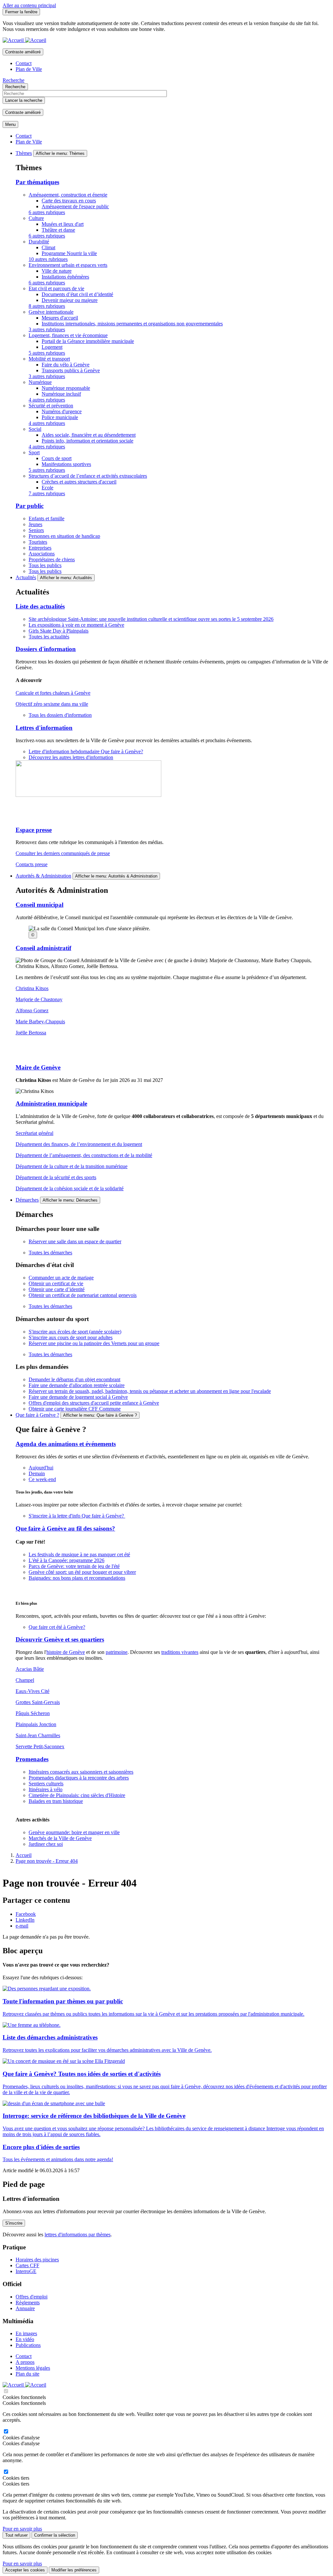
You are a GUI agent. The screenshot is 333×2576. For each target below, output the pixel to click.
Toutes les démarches (50, 1253)
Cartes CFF (27, 2265)
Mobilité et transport (49, 359)
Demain (37, 1473)
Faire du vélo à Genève (66, 365)
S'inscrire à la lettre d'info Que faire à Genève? (77, 1516)
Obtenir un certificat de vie (56, 1283)
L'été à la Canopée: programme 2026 (67, 1560)
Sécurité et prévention (51, 406)
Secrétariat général (34, 1133)
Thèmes (24, 153)
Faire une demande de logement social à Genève (78, 1397)
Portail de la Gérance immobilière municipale (88, 341)
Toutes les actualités (49, 637)
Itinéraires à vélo (46, 1789)
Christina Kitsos (32, 988)
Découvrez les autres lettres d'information (71, 757)
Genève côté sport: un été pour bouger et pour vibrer (82, 1572)
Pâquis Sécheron (33, 1713)
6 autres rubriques (47, 212)
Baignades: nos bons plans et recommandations (77, 1578)
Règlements (28, 2303)
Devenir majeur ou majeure (70, 300)
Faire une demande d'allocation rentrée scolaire (77, 1385)
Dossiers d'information (46, 649)
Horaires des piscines (37, 2260)
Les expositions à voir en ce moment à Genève (76, 625)
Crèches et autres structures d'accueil (79, 482)
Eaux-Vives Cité (33, 1691)
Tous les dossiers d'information (60, 715)
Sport (34, 452)
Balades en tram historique (56, 1801)
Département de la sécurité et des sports (56, 1177)
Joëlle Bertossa (31, 1033)
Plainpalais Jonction (36, 1724)
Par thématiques (37, 182)
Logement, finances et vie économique (68, 335)
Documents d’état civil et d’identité (77, 294)
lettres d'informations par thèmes (78, 2235)
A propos (25, 2362)
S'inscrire (14, 2223)
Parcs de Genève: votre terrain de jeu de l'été (74, 1566)
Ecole (47, 488)
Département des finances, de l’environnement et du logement (79, 1144)
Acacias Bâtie (30, 1669)
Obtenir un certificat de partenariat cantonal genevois (83, 1295)
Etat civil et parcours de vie (56, 288)
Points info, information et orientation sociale (87, 441)
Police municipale (60, 417)
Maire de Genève (38, 1067)
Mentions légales (33, 2368)
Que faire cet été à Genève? (57, 1627)
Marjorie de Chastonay (39, 999)
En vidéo (25, 2339)
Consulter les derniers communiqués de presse (63, 853)
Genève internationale (51, 312)
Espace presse (34, 830)
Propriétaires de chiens (52, 559)
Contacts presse (32, 864)
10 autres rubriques (48, 259)
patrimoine (117, 1652)
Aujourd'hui (41, 1468)
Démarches (27, 1200)
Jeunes (35, 524)
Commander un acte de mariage (61, 1278)
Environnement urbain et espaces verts (68, 265)
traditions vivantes (180, 1652)
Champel (25, 1680)
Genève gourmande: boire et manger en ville (74, 1832)
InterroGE (26, 2271)
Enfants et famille (47, 518)
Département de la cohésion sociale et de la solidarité (70, 1188)
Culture (36, 218)
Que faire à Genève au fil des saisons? (65, 1528)
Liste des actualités (40, 606)
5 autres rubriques (47, 353)
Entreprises (40, 548)
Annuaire (25, 2308)
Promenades (32, 1759)
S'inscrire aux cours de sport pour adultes (71, 1337)
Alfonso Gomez (32, 1010)
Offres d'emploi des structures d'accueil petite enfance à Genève (94, 1403)
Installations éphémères (65, 277)
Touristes (38, 542)
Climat (48, 247)
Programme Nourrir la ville (69, 253)
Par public (30, 506)
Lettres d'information (44, 728)
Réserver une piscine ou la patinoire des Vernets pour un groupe (94, 1343)
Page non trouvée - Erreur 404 (47, 1861)
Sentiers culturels (46, 1784)
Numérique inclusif (61, 394)
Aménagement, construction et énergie (68, 195)
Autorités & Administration (43, 876)
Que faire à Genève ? (37, 1415)
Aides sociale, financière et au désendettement (89, 435)
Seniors (36, 530)
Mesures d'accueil (60, 318)
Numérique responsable (66, 388)
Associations (42, 554)
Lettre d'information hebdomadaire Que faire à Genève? (86, 751)
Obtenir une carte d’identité (57, 1289)
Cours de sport (57, 458)
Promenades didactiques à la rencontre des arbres (79, 1778)
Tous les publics (45, 565)
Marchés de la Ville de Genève (60, 1838)
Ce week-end (42, 1479)
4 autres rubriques (47, 400)
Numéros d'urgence (62, 411)
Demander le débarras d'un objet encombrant (74, 1379)
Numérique (40, 382)
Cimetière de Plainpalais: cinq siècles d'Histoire (77, 1795)
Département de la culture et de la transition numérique (72, 1166)
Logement (52, 347)
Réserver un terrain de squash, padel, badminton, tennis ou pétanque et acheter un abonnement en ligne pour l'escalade (150, 1391)
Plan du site (27, 2374)
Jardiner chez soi (46, 1844)
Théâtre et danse (58, 230)
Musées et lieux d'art (63, 224)
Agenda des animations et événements (66, 1444)
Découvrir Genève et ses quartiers (60, 1639)
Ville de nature (57, 271)
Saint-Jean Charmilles (38, 1735)
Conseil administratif (43, 948)
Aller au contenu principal (29, 5)
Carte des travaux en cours (69, 201)
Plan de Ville (29, 69)
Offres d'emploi (32, 2297)
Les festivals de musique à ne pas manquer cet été (79, 1554)
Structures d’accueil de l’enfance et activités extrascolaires (88, 476)
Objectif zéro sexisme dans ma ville (52, 704)
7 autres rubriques (47, 493)
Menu (10, 124)
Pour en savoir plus (22, 2529)
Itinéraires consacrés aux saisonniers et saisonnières (81, 1772)
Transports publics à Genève (71, 370)
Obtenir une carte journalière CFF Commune (75, 1409)
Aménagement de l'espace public (75, 206)
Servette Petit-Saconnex (40, 1746)
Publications (28, 2345)
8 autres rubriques (47, 306)
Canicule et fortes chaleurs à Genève (53, 693)
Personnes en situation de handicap (64, 536)
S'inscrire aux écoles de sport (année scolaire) (75, 1332)
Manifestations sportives (66, 464)
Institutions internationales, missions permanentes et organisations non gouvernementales (132, 324)
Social (35, 429)
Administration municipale (51, 1104)
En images (26, 2333)
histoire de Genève (66, 1652)
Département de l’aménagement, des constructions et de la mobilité (84, 1155)
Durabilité (39, 242)
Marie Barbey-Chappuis (40, 1022)
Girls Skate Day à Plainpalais (59, 631)
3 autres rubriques (47, 329)
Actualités (26, 577)
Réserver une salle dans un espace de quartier (75, 1241)
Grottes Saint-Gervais (38, 1702)
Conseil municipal (40, 905)
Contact (24, 63)
